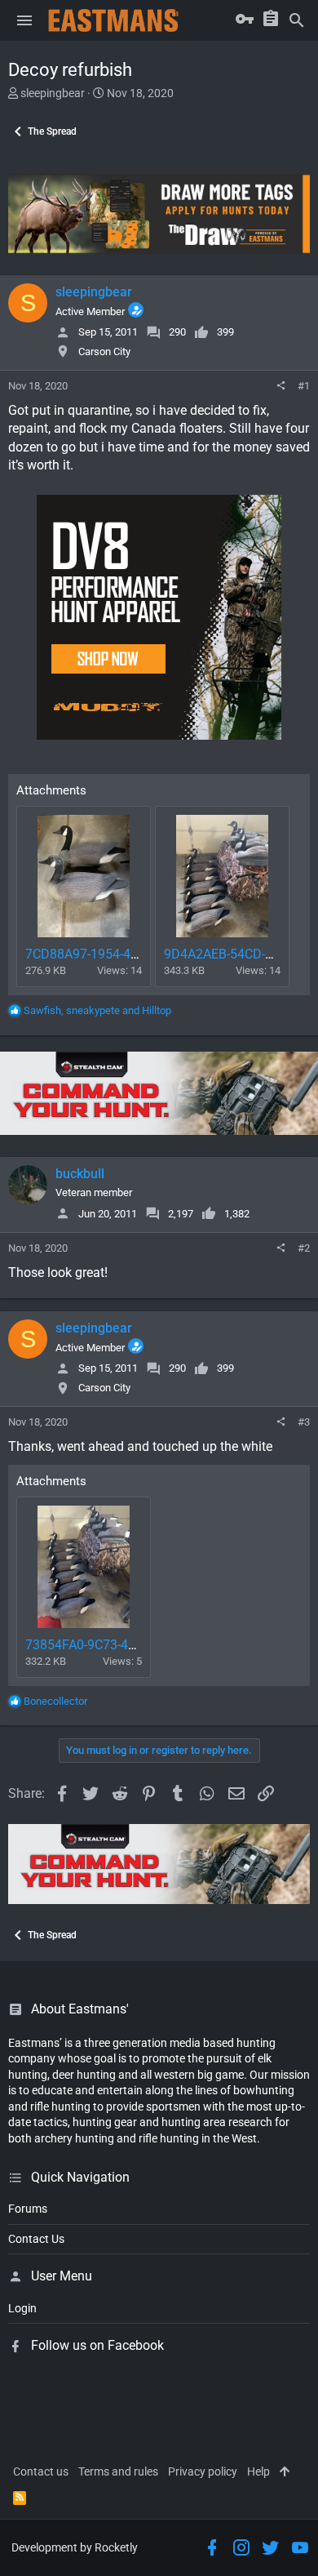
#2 (304, 1248)
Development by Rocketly (75, 2547)
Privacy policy (203, 2471)
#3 (304, 1422)
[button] (24, 20)
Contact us (41, 2471)
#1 (304, 386)
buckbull (80, 1174)
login (22, 2308)
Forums (28, 2209)
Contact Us (36, 2239)
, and (97, 1010)
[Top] (285, 2472)
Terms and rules (118, 2471)
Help (258, 2471)
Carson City (104, 351)
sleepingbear (53, 93)
